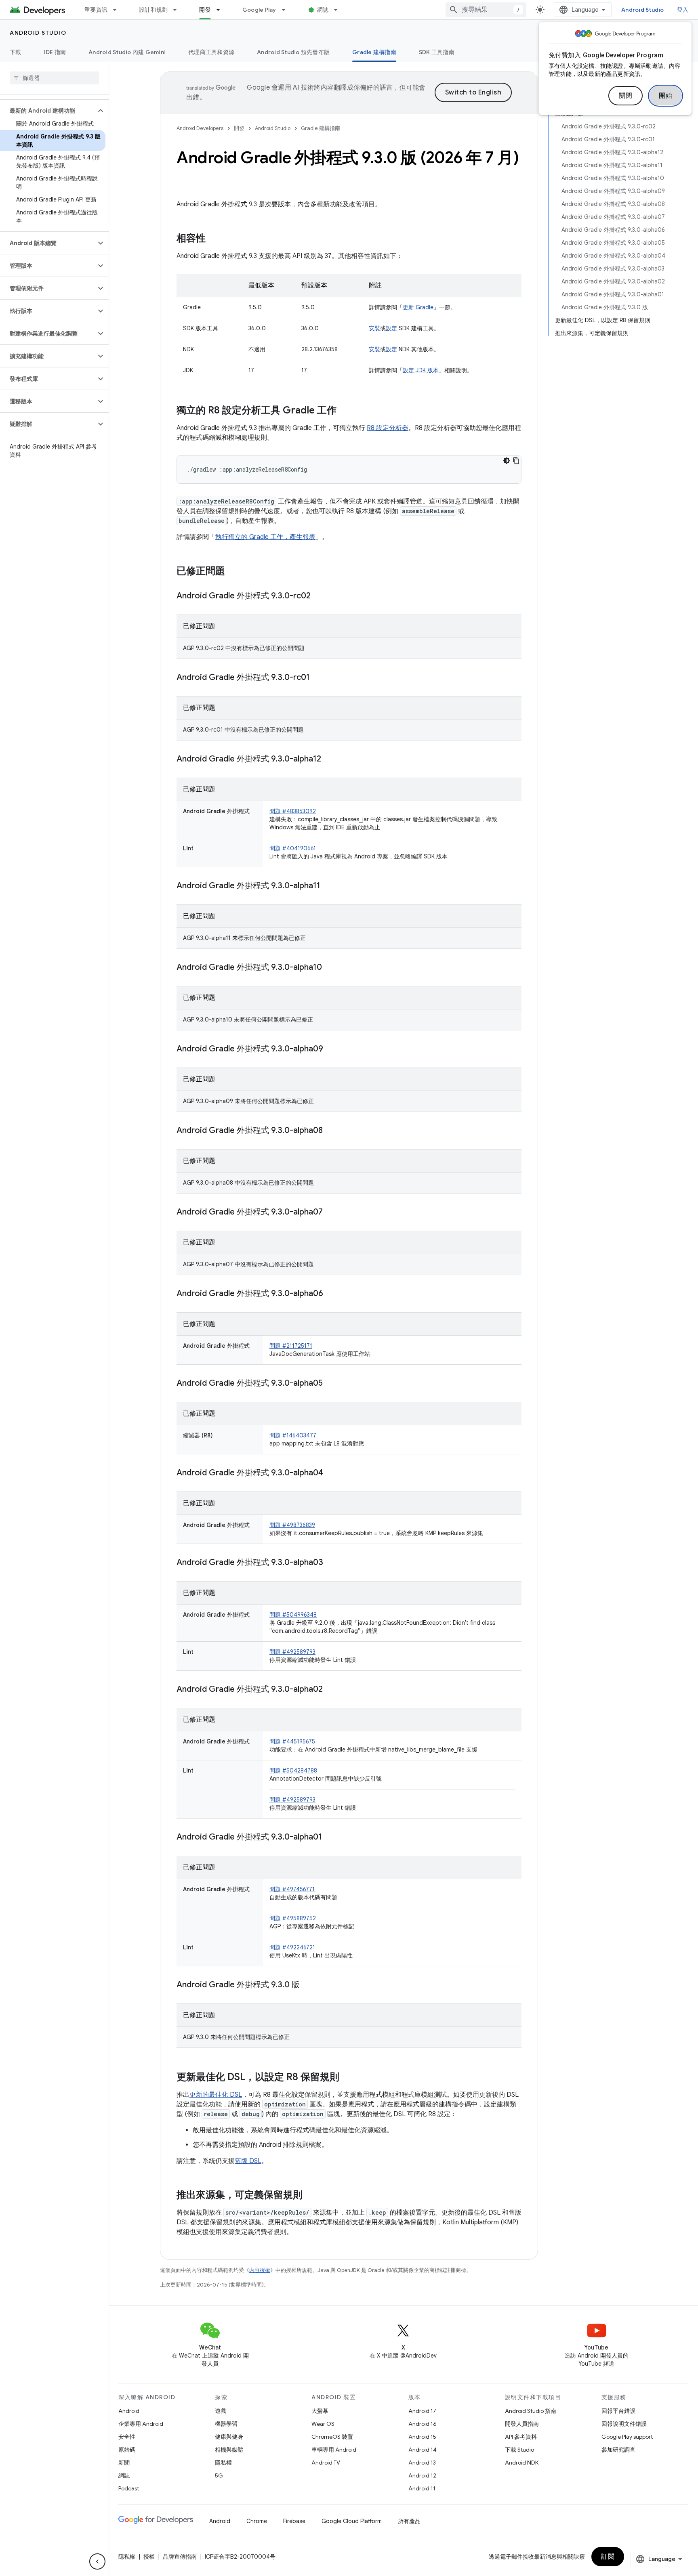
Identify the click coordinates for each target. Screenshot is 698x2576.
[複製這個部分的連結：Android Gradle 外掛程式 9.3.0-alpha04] (331, 1473)
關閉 (625, 96)
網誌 (323, 10)
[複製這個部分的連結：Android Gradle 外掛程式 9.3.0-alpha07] (331, 1212)
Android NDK (522, 2463)
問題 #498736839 (292, 1525)
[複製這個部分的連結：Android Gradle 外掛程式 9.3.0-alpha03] (331, 1563)
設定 (391, 328)
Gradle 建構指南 (374, 52)
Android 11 (422, 2488)
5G (219, 2475)
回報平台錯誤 (618, 2411)
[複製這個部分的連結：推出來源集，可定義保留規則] (311, 2196)
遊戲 (221, 2411)
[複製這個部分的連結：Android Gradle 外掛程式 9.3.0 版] (308, 1985)
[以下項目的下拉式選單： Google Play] (287, 10)
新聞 (124, 2463)
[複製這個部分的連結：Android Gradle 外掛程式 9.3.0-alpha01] (330, 1838)
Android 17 (422, 2411)
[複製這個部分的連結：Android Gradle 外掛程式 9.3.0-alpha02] (331, 1690)
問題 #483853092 (293, 811)
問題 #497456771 (292, 1889)
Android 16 (423, 2424)
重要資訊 (96, 10)
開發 (205, 10)
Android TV (326, 2463)
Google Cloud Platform (352, 2521)
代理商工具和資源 (211, 52)
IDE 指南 (55, 52)
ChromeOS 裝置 (332, 2437)
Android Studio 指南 (531, 2411)
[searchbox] (54, 78)
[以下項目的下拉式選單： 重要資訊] (118, 10)
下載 (16, 52)
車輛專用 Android (334, 2450)
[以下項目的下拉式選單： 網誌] (339, 10)
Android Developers (200, 128)
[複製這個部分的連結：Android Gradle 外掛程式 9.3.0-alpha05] (331, 1384)
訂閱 (608, 2557)
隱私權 (223, 2463)
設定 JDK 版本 (421, 370)
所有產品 (409, 2521)
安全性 (127, 2437)
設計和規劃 (153, 10)
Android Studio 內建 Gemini (127, 52)
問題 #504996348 (293, 1615)
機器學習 (226, 2424)
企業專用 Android (141, 2424)
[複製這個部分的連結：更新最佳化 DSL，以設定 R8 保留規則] (347, 2078)
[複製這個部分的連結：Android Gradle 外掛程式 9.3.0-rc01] (318, 678)
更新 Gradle (418, 307)
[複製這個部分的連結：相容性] (214, 239)
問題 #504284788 (293, 1770)
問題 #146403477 (293, 1435)
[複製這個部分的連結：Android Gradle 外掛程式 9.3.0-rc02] (319, 596)
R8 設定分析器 (388, 428)
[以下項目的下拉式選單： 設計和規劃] (179, 10)
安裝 (374, 328)
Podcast (129, 2488)
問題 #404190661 (293, 848)
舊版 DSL (248, 2161)
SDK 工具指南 (437, 52)
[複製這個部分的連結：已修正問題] (233, 572)
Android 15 (422, 2437)
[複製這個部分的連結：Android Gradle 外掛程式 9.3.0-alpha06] (331, 1294)
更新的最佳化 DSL (216, 2095)
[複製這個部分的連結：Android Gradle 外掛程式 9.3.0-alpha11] (328, 886)
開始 (665, 96)
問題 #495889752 (293, 1918)
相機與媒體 (229, 2450)
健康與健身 (229, 2437)
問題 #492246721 (292, 1947)
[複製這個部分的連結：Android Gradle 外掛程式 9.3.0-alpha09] (331, 1049)
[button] (48, 111)
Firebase (294, 2521)
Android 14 (423, 2450)
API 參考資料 (521, 2437)
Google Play (259, 10)
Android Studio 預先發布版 (293, 52)
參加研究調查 (618, 2450)
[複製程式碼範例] (516, 461)
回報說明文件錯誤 (624, 2424)
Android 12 (422, 2475)
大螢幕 (320, 2411)
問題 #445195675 (292, 1741)
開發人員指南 (522, 2424)
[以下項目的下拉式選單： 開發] (222, 10)
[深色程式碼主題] (507, 461)
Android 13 (422, 2463)
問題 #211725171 (291, 1346)
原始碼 (127, 2450)
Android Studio (643, 10)
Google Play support (627, 2437)
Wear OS (323, 2424)
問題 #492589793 (292, 1652)
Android (129, 2411)
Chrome (257, 2521)
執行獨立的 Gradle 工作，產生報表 (265, 537)
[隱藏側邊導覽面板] (97, 2561)
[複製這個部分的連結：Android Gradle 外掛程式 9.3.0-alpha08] (331, 1131)
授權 (149, 2557)
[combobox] (486, 10)
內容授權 (260, 2270)
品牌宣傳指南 (180, 2557)
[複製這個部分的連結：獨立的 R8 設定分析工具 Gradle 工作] (345, 411)
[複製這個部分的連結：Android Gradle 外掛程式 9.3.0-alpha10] (330, 968)
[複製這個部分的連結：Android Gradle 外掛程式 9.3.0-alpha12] (329, 759)
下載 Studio (519, 2450)
